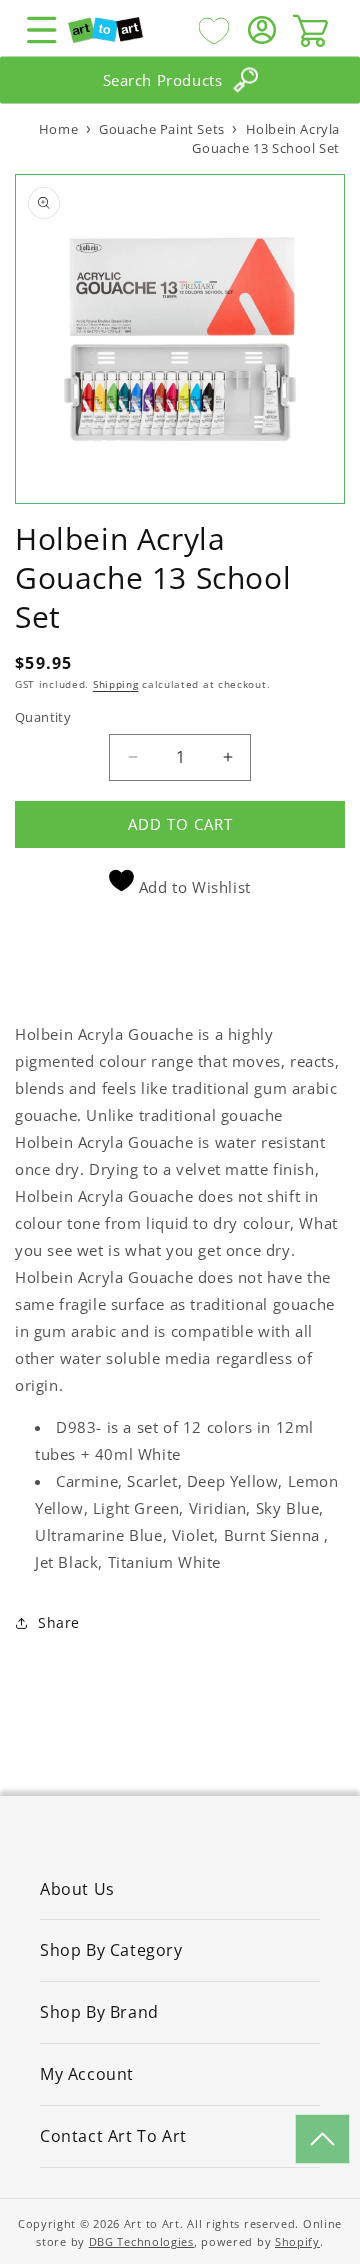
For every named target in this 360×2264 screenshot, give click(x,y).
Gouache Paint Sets (162, 129)
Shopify (297, 2241)
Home (58, 129)
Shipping (116, 684)
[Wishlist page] (214, 30)
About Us (77, 1889)
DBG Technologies (141, 2241)
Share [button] (59, 1622)
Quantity (43, 717)
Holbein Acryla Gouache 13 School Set (266, 138)
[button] (42, 30)
